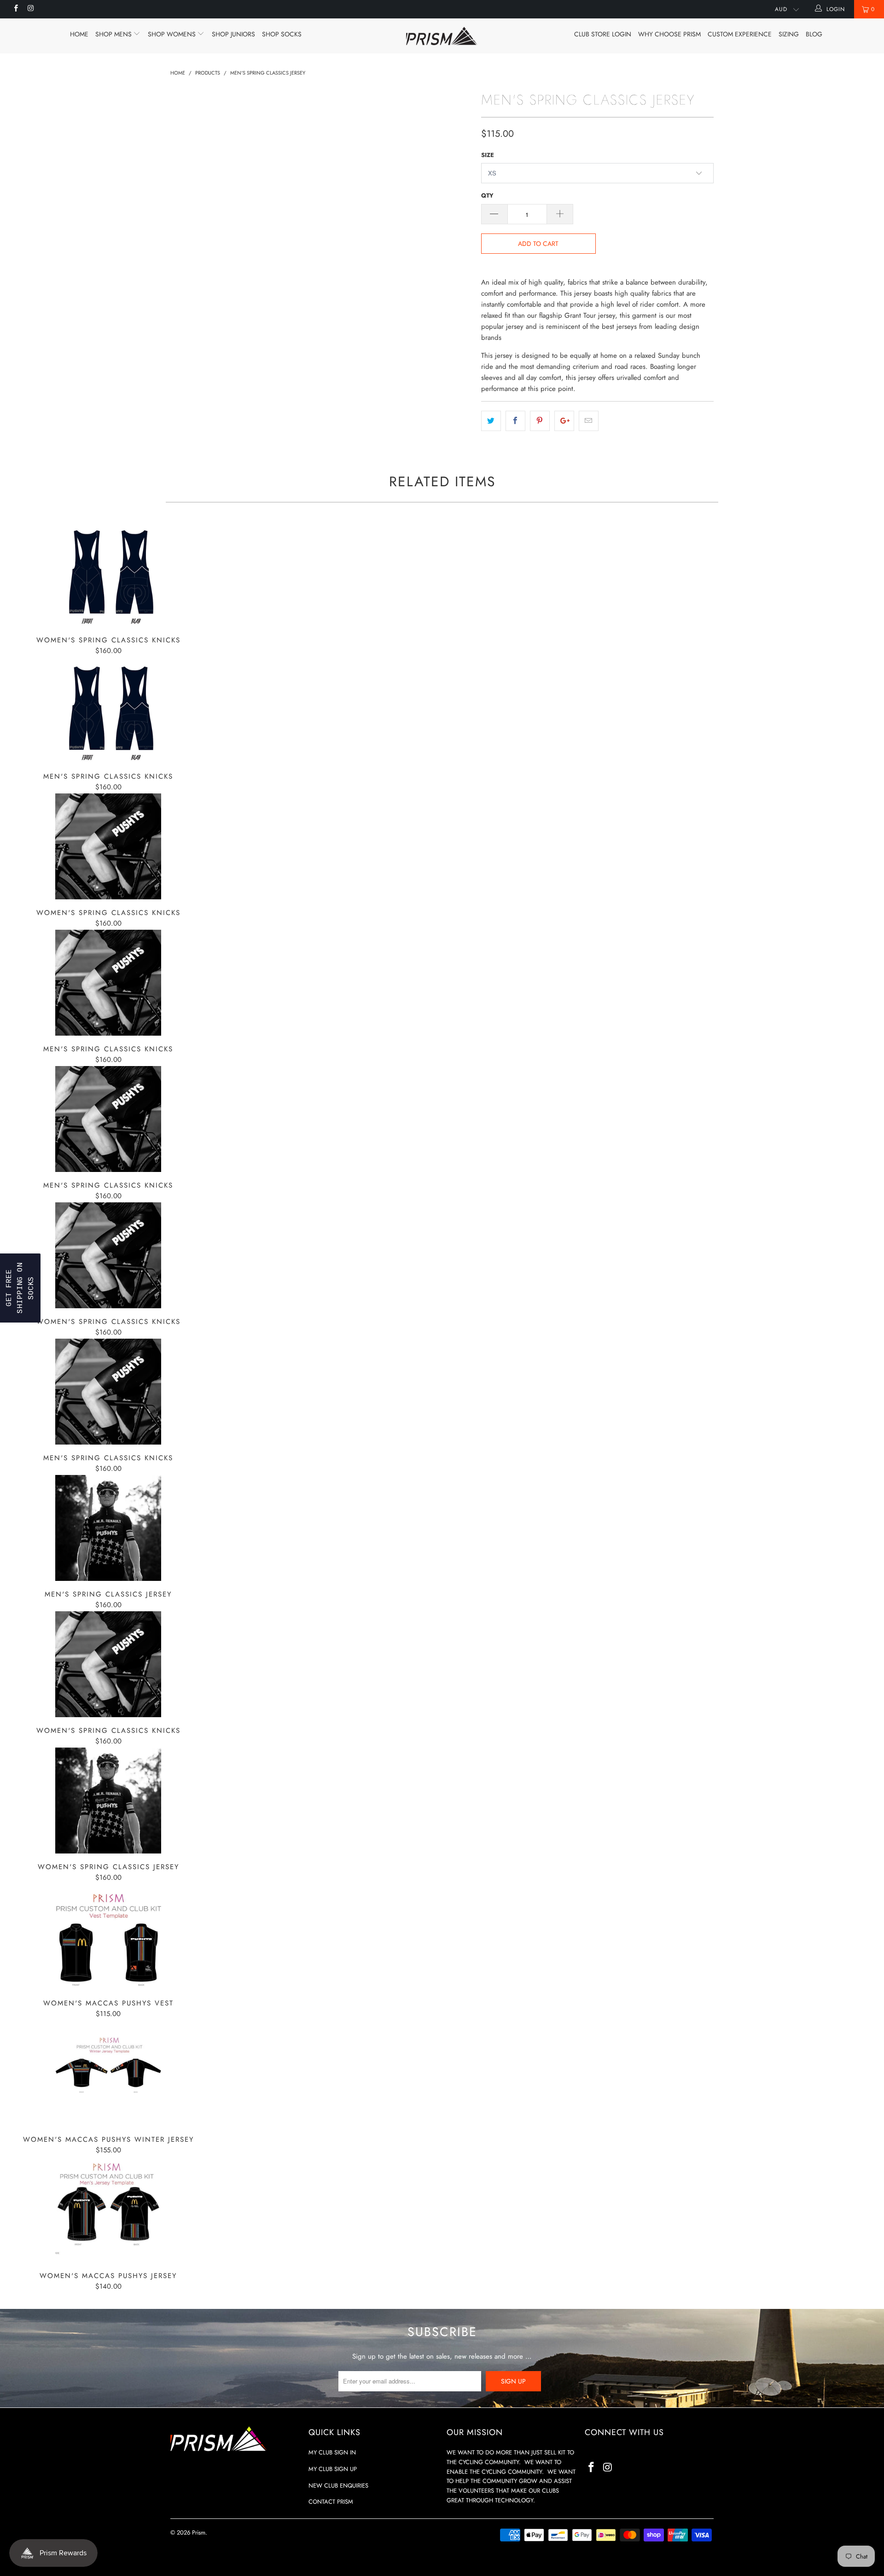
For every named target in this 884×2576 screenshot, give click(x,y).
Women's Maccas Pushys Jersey (108, 2209)
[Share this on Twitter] (491, 421)
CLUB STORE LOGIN (603, 34)
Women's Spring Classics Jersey (108, 1801)
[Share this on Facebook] (515, 421)
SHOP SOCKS (282, 34)
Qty (487, 195)
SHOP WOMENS (173, 34)
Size (488, 155)
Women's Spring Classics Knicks (108, 574)
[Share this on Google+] (564, 421)
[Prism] (442, 36)
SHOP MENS (114, 34)
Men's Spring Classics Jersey (108, 1528)
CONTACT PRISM (331, 2502)
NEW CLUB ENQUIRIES (338, 2486)
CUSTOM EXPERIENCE (740, 34)
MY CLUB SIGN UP (333, 2469)
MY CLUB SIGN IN (332, 2452)
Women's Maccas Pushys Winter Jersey (108, 2073)
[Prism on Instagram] (30, 9)
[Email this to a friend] (589, 421)
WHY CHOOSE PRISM (669, 34)
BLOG (814, 34)
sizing (789, 34)
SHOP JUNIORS (233, 34)
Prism (199, 2532)
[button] (20, 1288)
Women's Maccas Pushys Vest (108, 1937)
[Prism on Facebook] (15, 9)
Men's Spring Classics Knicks (108, 710)
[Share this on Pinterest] (540, 421)
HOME (79, 34)
